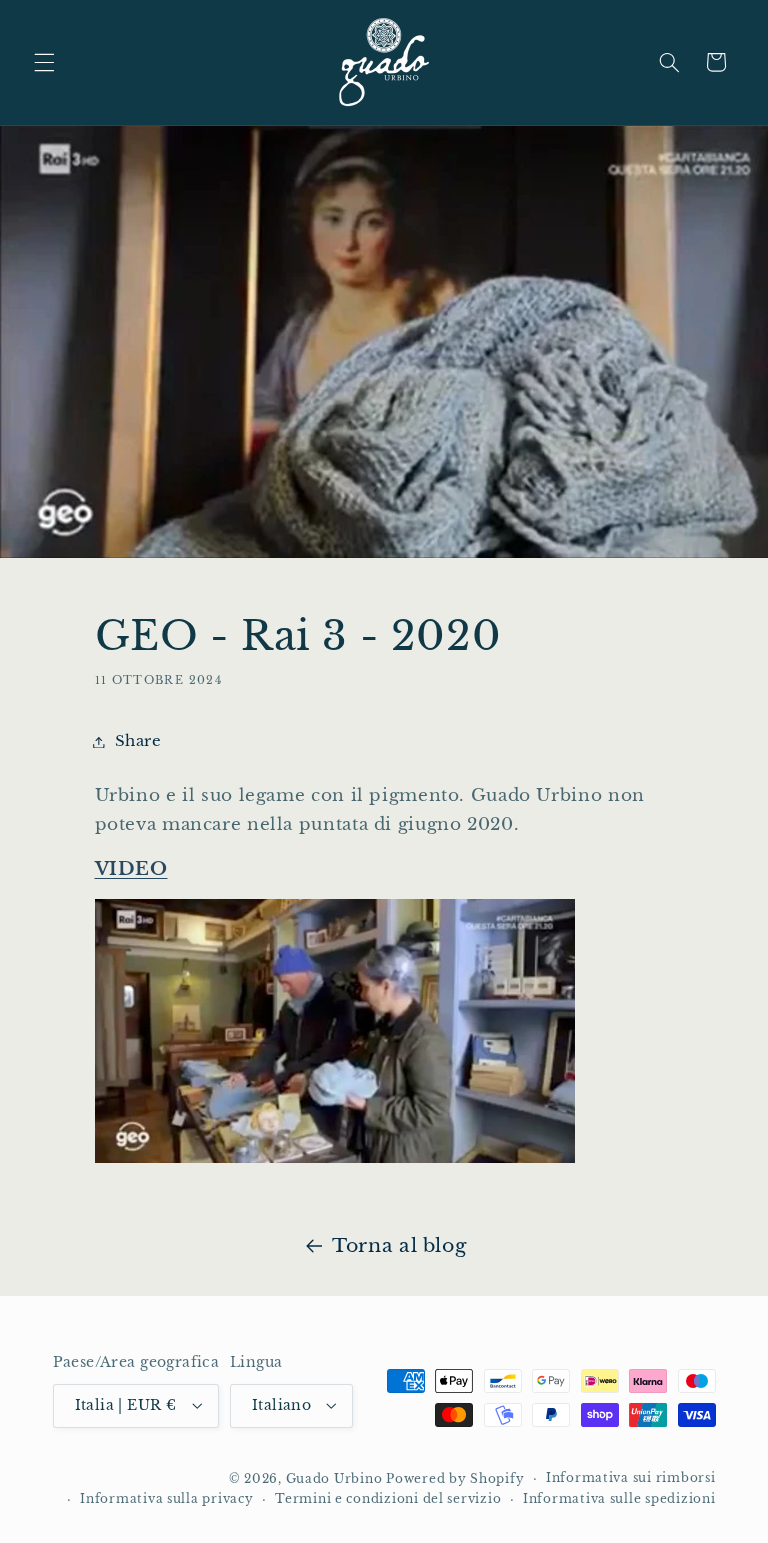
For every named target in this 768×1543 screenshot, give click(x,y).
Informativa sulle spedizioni (619, 1499)
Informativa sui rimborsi (631, 1478)
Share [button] (138, 741)
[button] (44, 62)
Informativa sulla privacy (166, 1499)
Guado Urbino (336, 1479)
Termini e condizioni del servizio (388, 1499)
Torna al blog (399, 1245)
